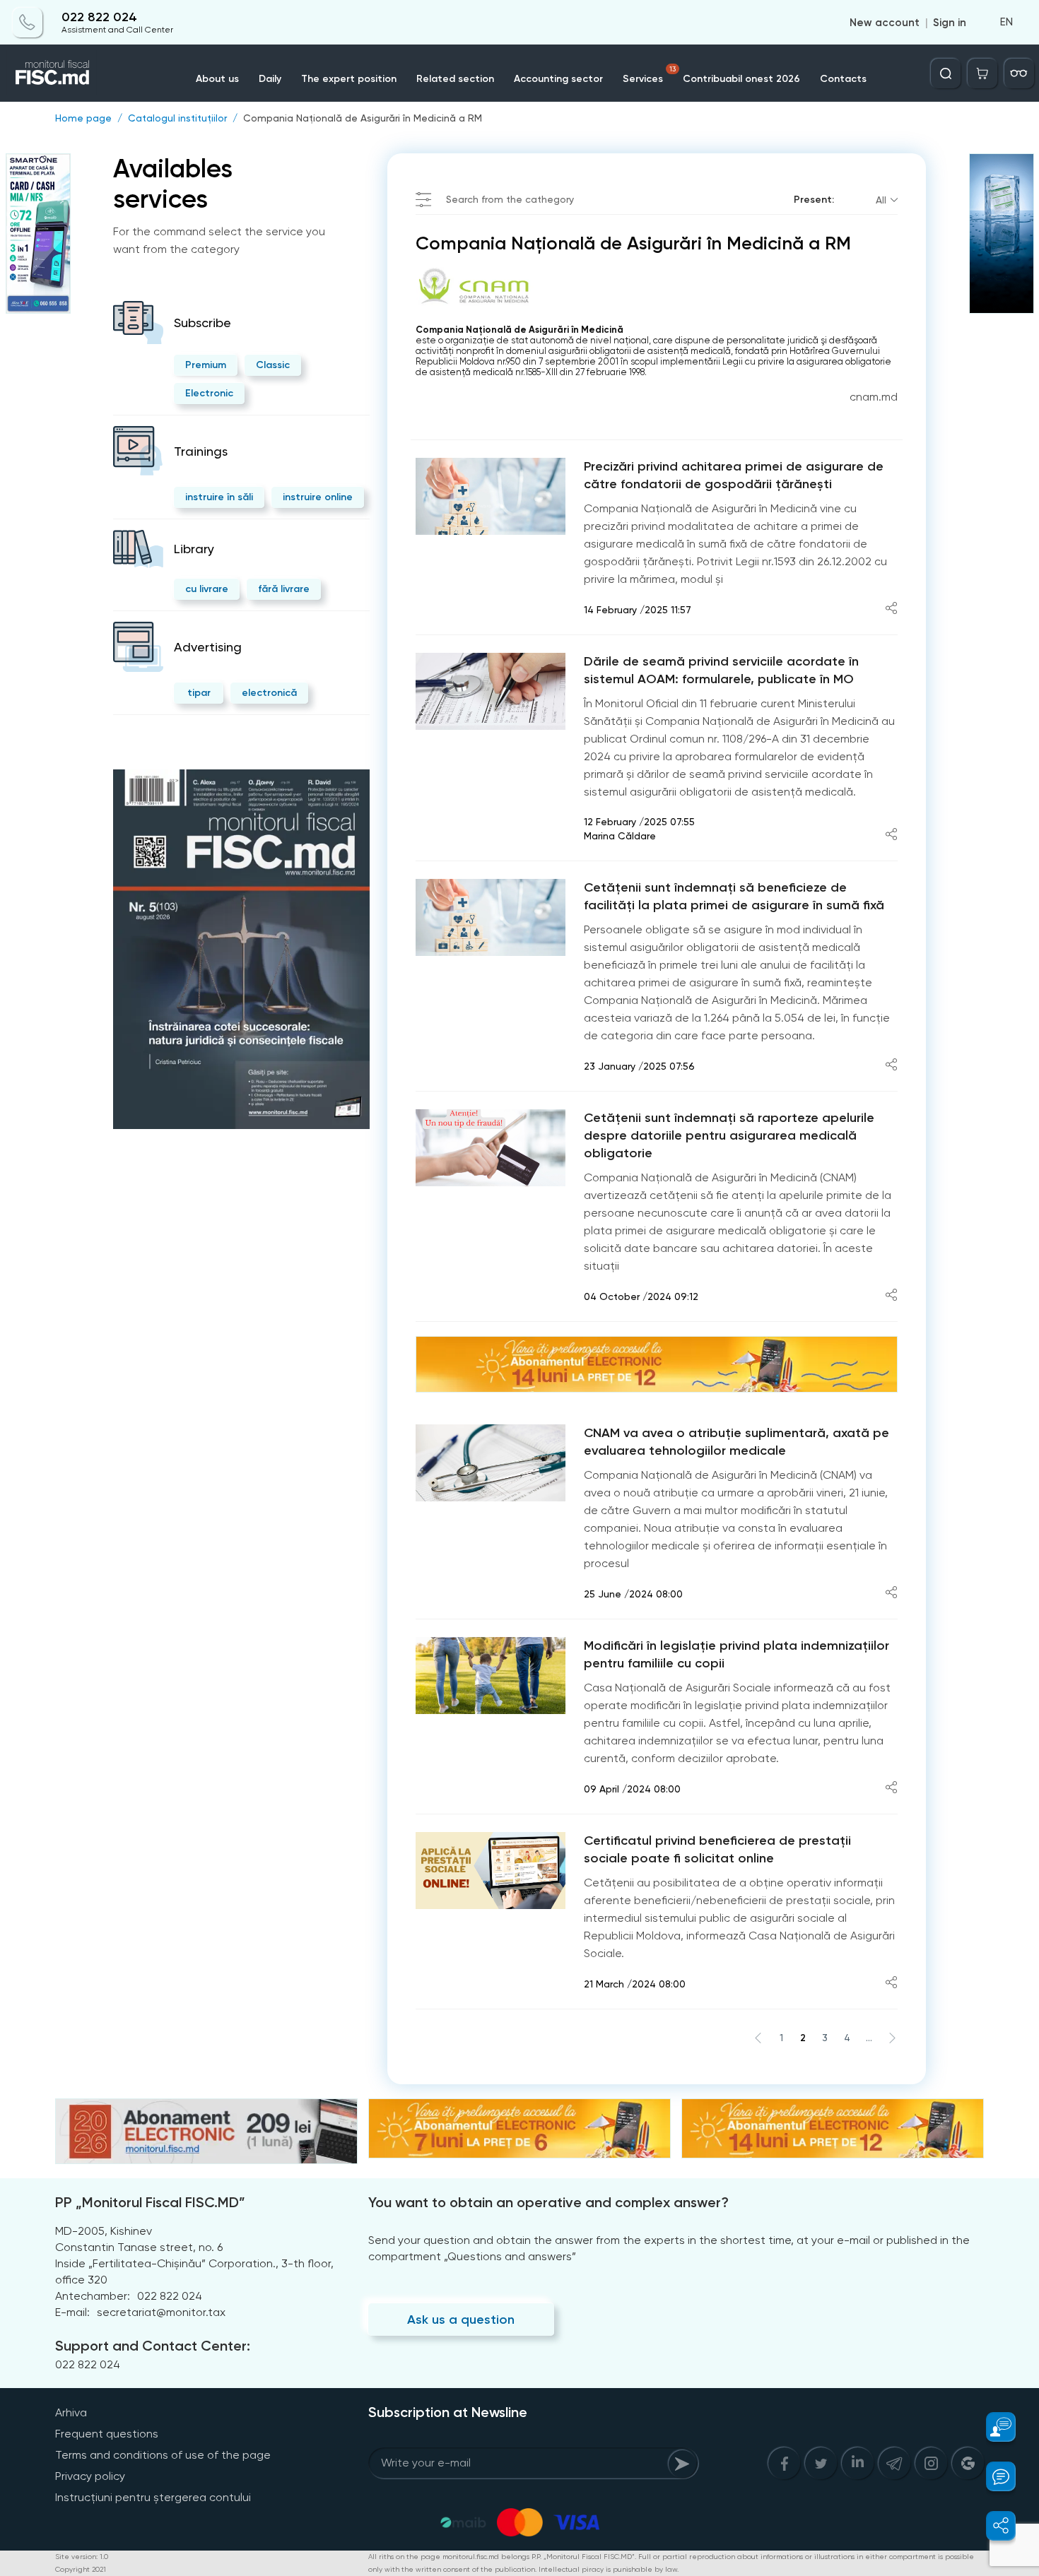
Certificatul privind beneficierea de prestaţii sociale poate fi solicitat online (717, 1849)
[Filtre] (1019, 73)
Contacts (843, 79)
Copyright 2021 (81, 2569)
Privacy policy (90, 2476)
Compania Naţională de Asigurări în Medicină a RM (363, 118)
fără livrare (284, 589)
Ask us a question (461, 2320)
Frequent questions (107, 2434)
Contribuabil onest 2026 (741, 79)
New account (885, 23)
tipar (199, 693)
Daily (270, 79)
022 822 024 (99, 17)
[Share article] (891, 609)
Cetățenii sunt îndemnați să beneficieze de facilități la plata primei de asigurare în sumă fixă (734, 896)
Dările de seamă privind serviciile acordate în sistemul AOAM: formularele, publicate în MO (721, 670)
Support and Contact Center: (153, 2346)
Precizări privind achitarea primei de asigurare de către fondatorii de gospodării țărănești (734, 475)
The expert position (349, 79)
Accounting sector (558, 79)
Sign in (950, 23)
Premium (206, 365)
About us (217, 79)
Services (649, 75)
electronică (269, 693)
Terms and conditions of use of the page (163, 2455)
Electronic (209, 393)
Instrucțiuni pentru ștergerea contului (153, 2497)
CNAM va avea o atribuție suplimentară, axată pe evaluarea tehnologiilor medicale (736, 1442)
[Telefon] (28, 23)
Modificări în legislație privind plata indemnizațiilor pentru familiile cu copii (736, 1654)
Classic (273, 365)
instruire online (318, 497)
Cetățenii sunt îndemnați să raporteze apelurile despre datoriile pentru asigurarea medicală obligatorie (729, 1135)
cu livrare (207, 589)
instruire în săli (219, 497)
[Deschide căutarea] (946, 73)
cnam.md (874, 397)
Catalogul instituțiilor (177, 118)
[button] (993, 2427)
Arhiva (71, 2412)
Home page (83, 118)
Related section (455, 79)
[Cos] (982, 73)
